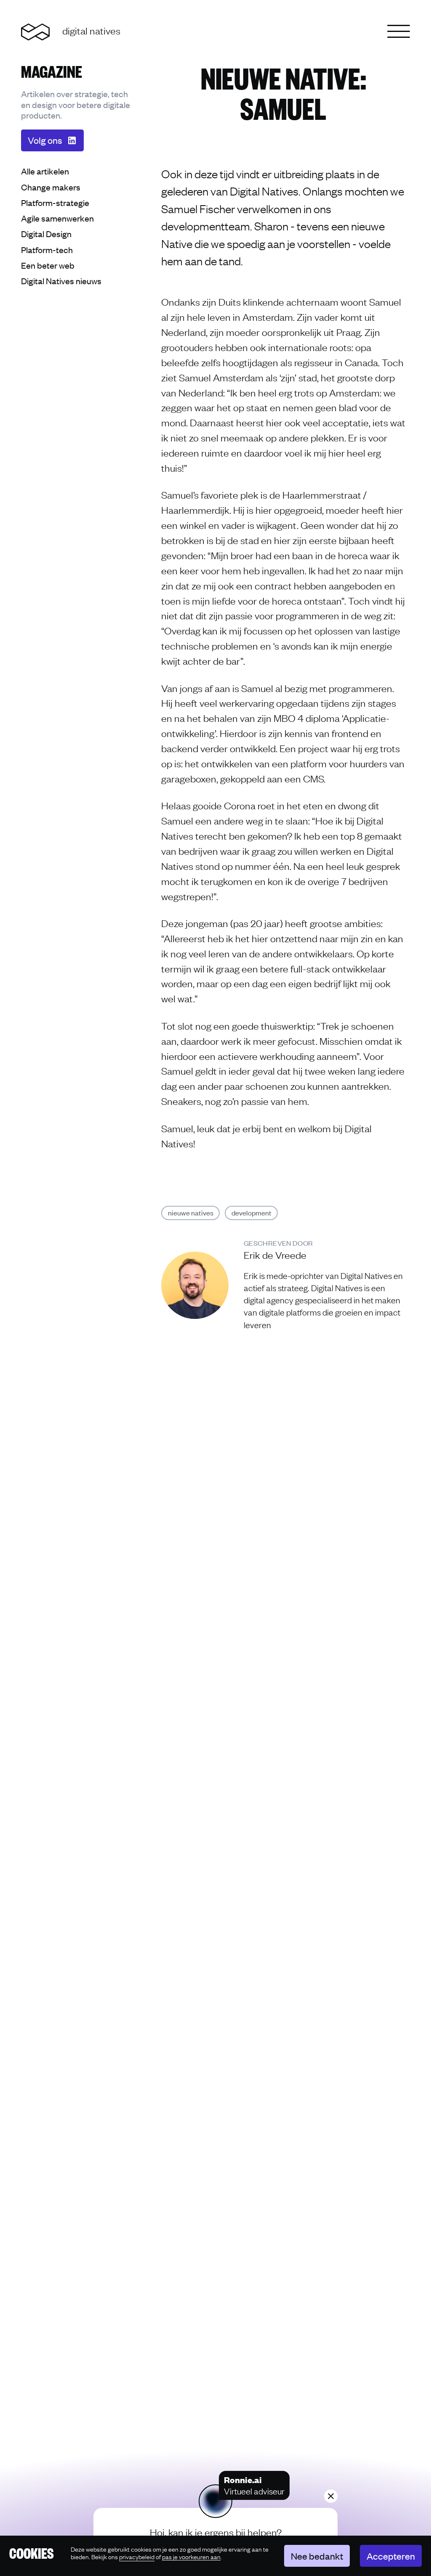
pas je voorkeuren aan (191, 2557)
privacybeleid (137, 2556)
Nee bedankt (317, 2556)
